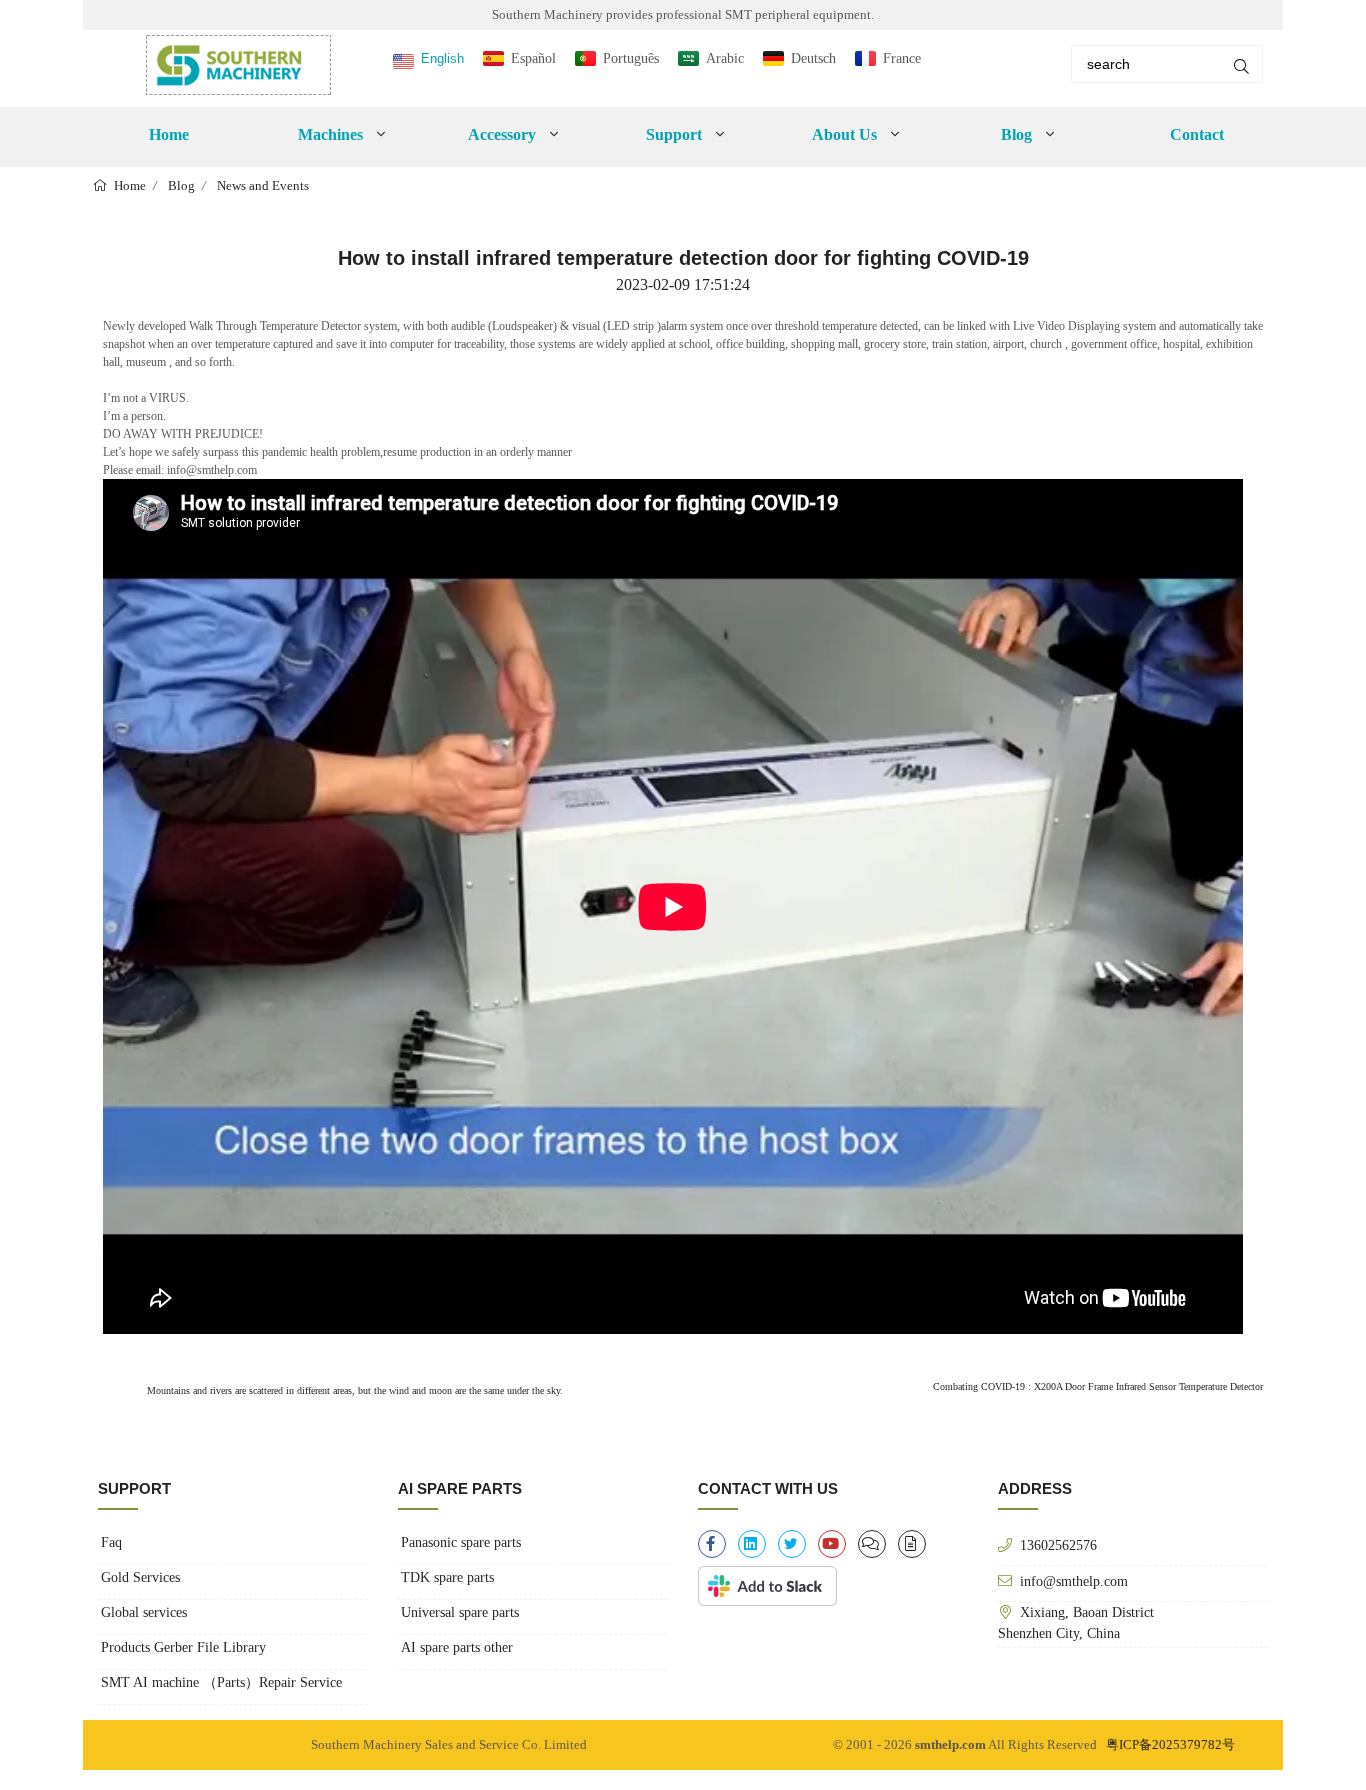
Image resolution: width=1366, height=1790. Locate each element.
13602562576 (1058, 1545)
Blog (181, 185)
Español (533, 58)
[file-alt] (912, 1544)
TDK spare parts (447, 1577)
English (442, 58)
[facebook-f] (712, 1544)
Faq (111, 1542)
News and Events (263, 185)
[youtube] (832, 1544)
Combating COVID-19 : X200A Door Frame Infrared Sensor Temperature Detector (1098, 1386)
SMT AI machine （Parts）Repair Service (221, 1682)
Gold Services (140, 1577)
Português (631, 58)
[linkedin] (752, 1544)
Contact (1197, 134)
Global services (144, 1612)
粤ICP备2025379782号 (1170, 1744)
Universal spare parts (460, 1612)
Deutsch (813, 58)
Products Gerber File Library (183, 1647)
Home (169, 134)
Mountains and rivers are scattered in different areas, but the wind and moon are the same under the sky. (353, 1390)
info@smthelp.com (1074, 1581)
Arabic (725, 58)
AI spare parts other (457, 1647)
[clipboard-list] (872, 1544)
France (902, 58)
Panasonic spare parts (461, 1542)
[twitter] (792, 1544)
